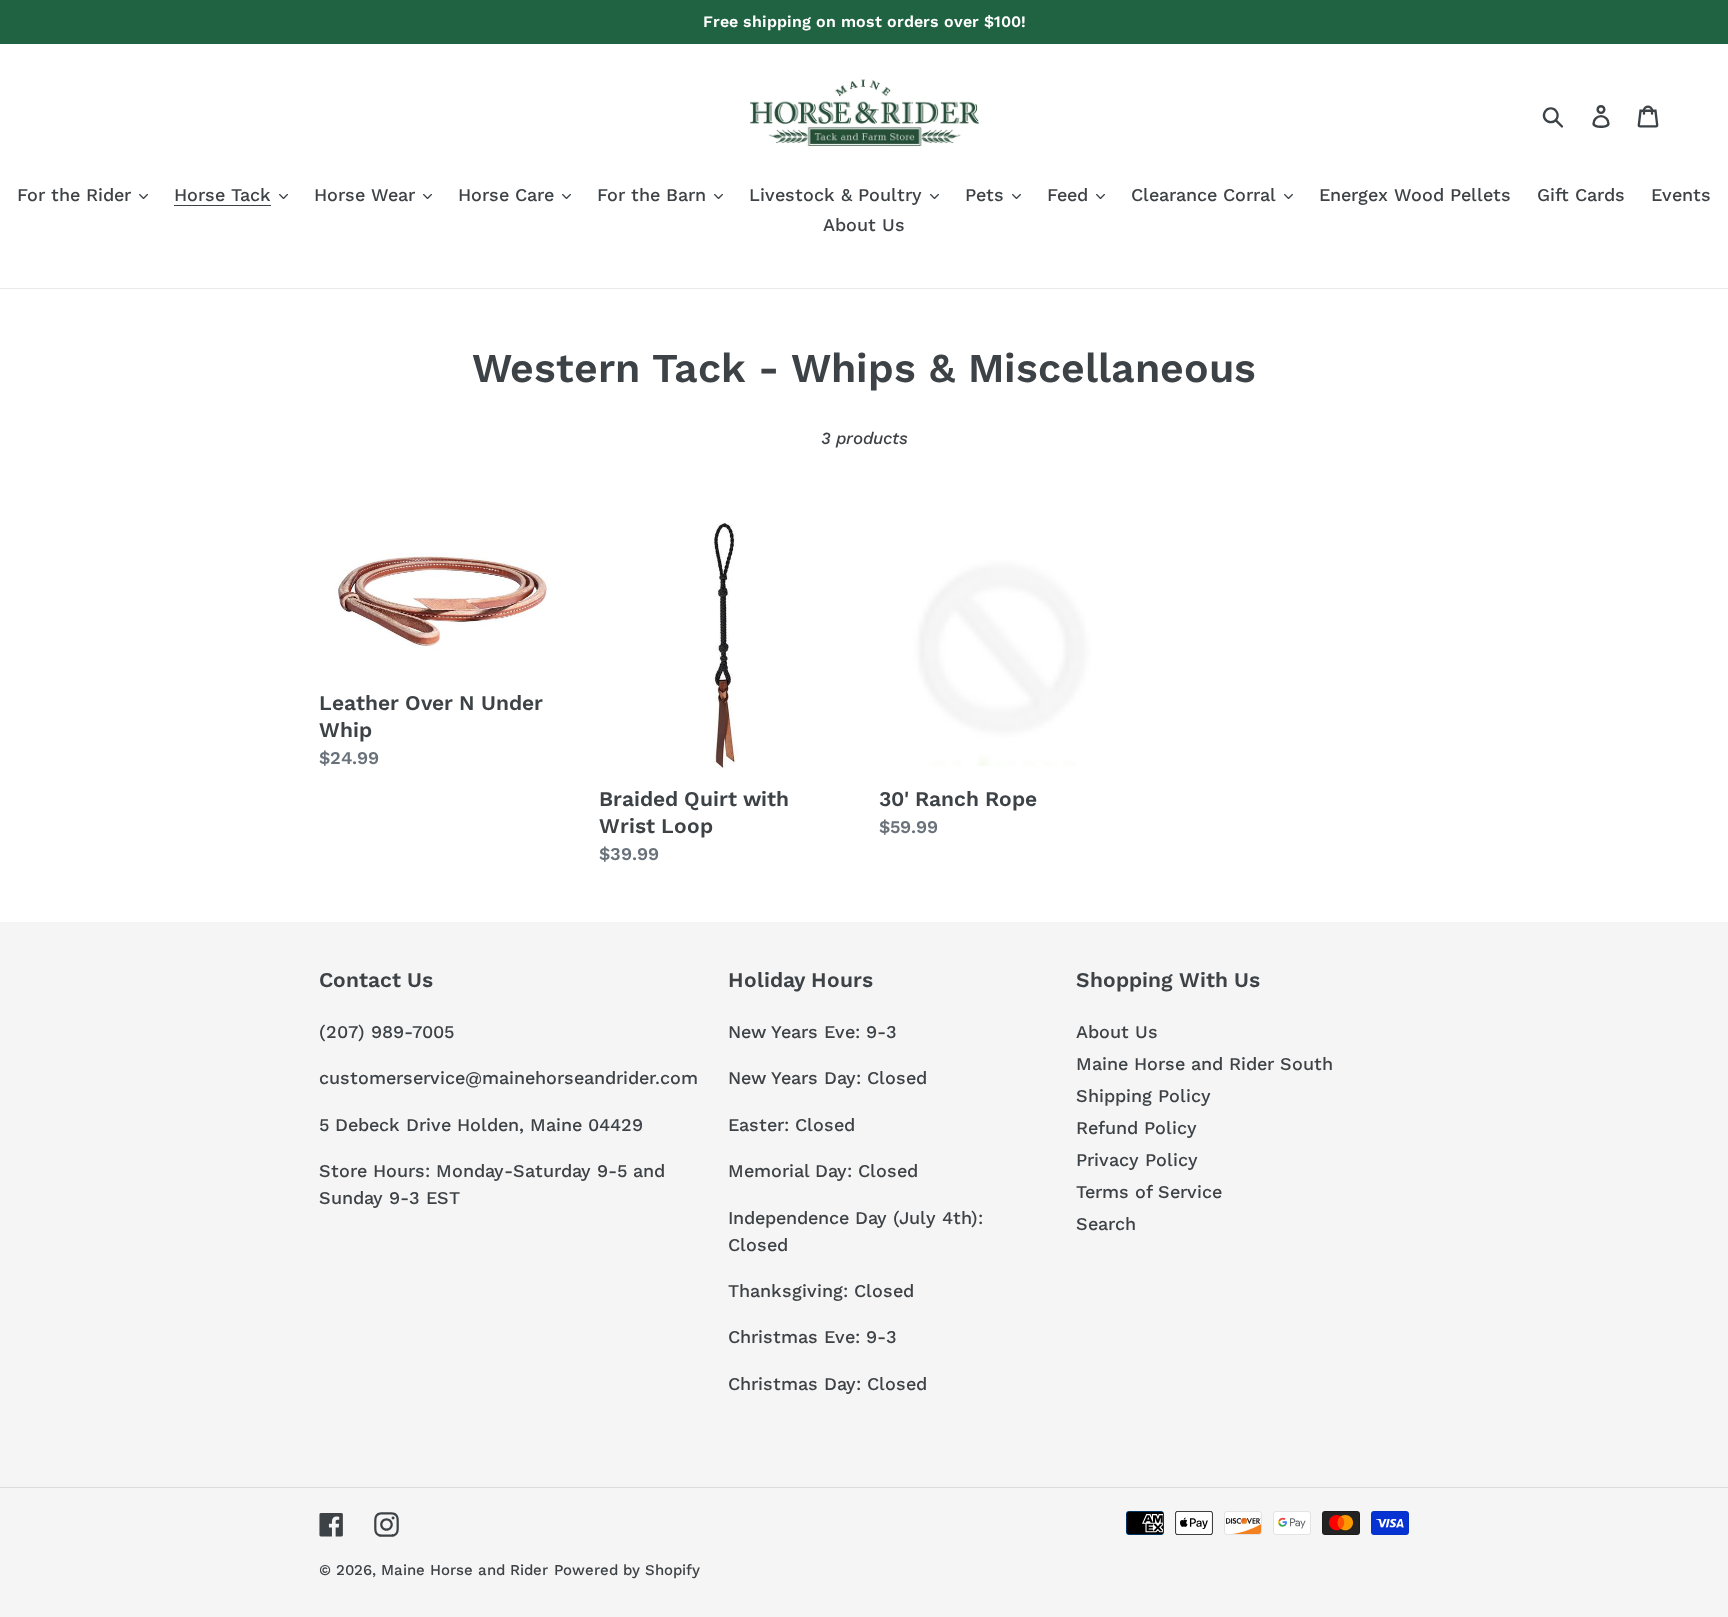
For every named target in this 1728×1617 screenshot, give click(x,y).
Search (1106, 1223)
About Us (1117, 1031)
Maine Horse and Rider (464, 1570)
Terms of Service (1149, 1191)
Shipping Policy (1143, 1095)
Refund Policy (1136, 1127)
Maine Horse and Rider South (1204, 1063)
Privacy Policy (1137, 1159)
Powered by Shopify (627, 1570)
